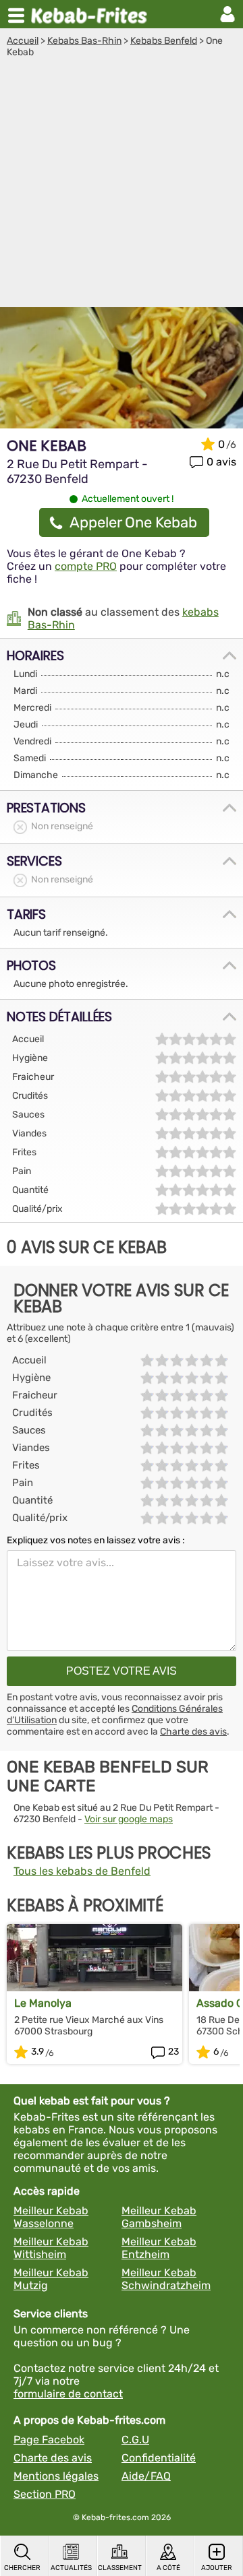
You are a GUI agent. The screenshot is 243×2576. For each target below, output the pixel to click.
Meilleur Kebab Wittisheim (51, 2248)
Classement (119, 2568)
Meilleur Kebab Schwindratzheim (166, 2279)
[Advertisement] (122, 186)
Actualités (71, 2568)
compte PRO (86, 566)
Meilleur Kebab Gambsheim (159, 2217)
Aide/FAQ (146, 2476)
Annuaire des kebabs (92, 14)
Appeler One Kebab (133, 522)
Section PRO (45, 2494)
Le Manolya (43, 2003)
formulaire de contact (68, 2394)
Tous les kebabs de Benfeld (82, 1871)
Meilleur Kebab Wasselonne (51, 2217)
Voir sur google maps (129, 1819)
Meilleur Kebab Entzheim (159, 2248)
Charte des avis (193, 1732)
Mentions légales (56, 2476)
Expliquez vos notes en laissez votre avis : (96, 1540)
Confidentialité (159, 2458)
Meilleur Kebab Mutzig (51, 2279)
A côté (168, 2568)
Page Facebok (49, 2440)
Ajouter (217, 2568)
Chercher (22, 2568)
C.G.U (135, 2440)
